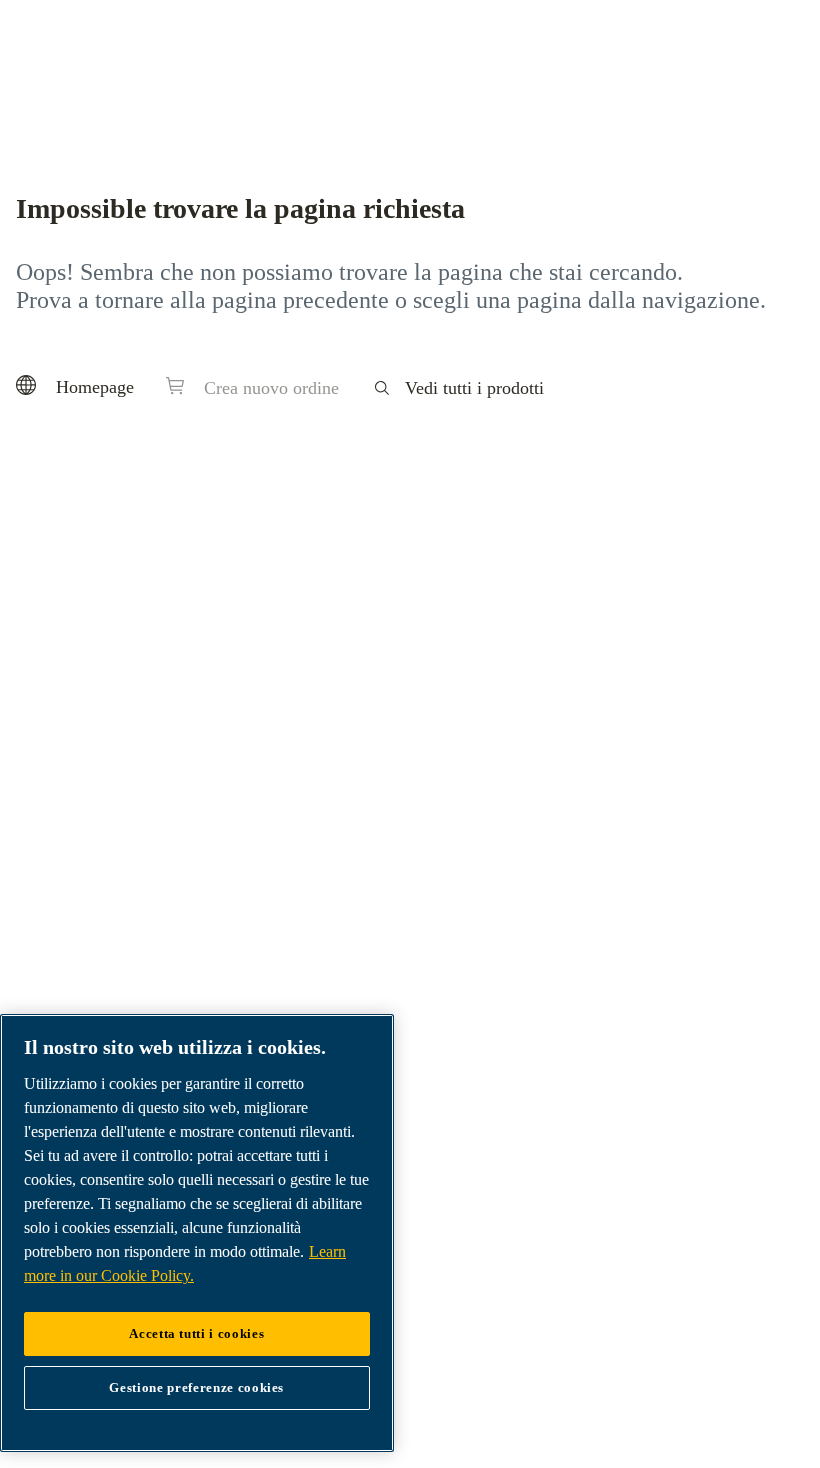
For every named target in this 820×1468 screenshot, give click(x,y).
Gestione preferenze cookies (196, 1387)
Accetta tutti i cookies (196, 1333)
